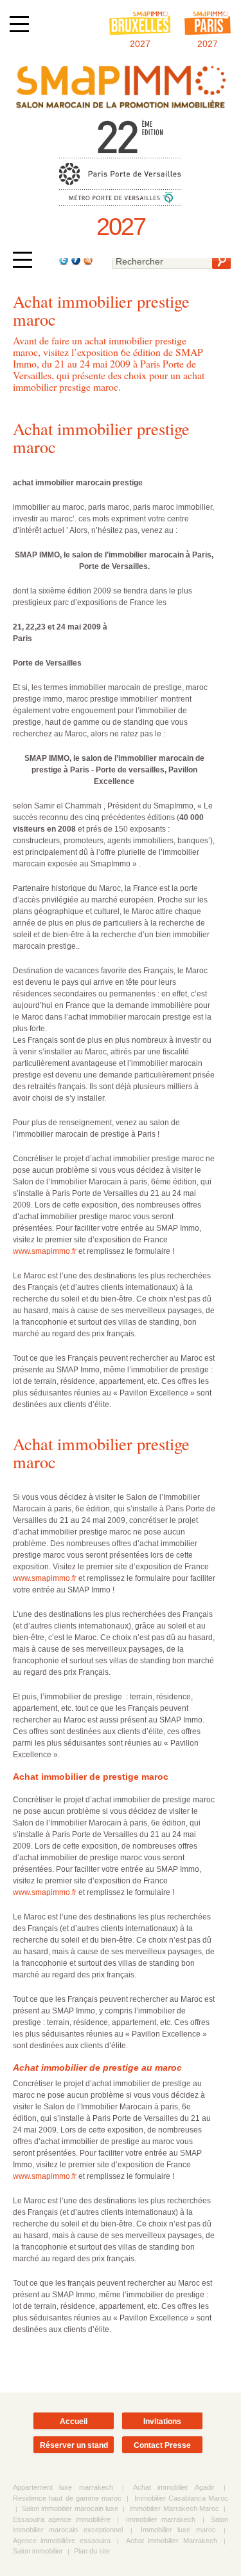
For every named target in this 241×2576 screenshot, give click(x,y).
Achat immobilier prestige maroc (101, 437)
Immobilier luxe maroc (178, 2530)
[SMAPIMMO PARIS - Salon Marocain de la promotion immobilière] (121, 108)
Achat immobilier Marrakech (172, 2541)
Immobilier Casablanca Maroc (182, 2498)
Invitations (162, 2422)
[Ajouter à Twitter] (63, 263)
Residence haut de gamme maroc (67, 2498)
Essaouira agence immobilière (62, 2519)
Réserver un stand (74, 2445)
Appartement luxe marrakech (63, 2487)
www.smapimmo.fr (45, 1251)
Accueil (74, 2422)
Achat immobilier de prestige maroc (91, 1777)
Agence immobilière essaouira (62, 2541)
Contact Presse (162, 2445)
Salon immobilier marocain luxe (70, 2508)
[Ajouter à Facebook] (75, 263)
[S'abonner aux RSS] (87, 263)
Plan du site (92, 2551)
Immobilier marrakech (161, 2519)
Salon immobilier (38, 2551)
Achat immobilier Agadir (174, 2487)
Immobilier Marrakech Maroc (174, 2508)
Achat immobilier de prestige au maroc (97, 2067)
